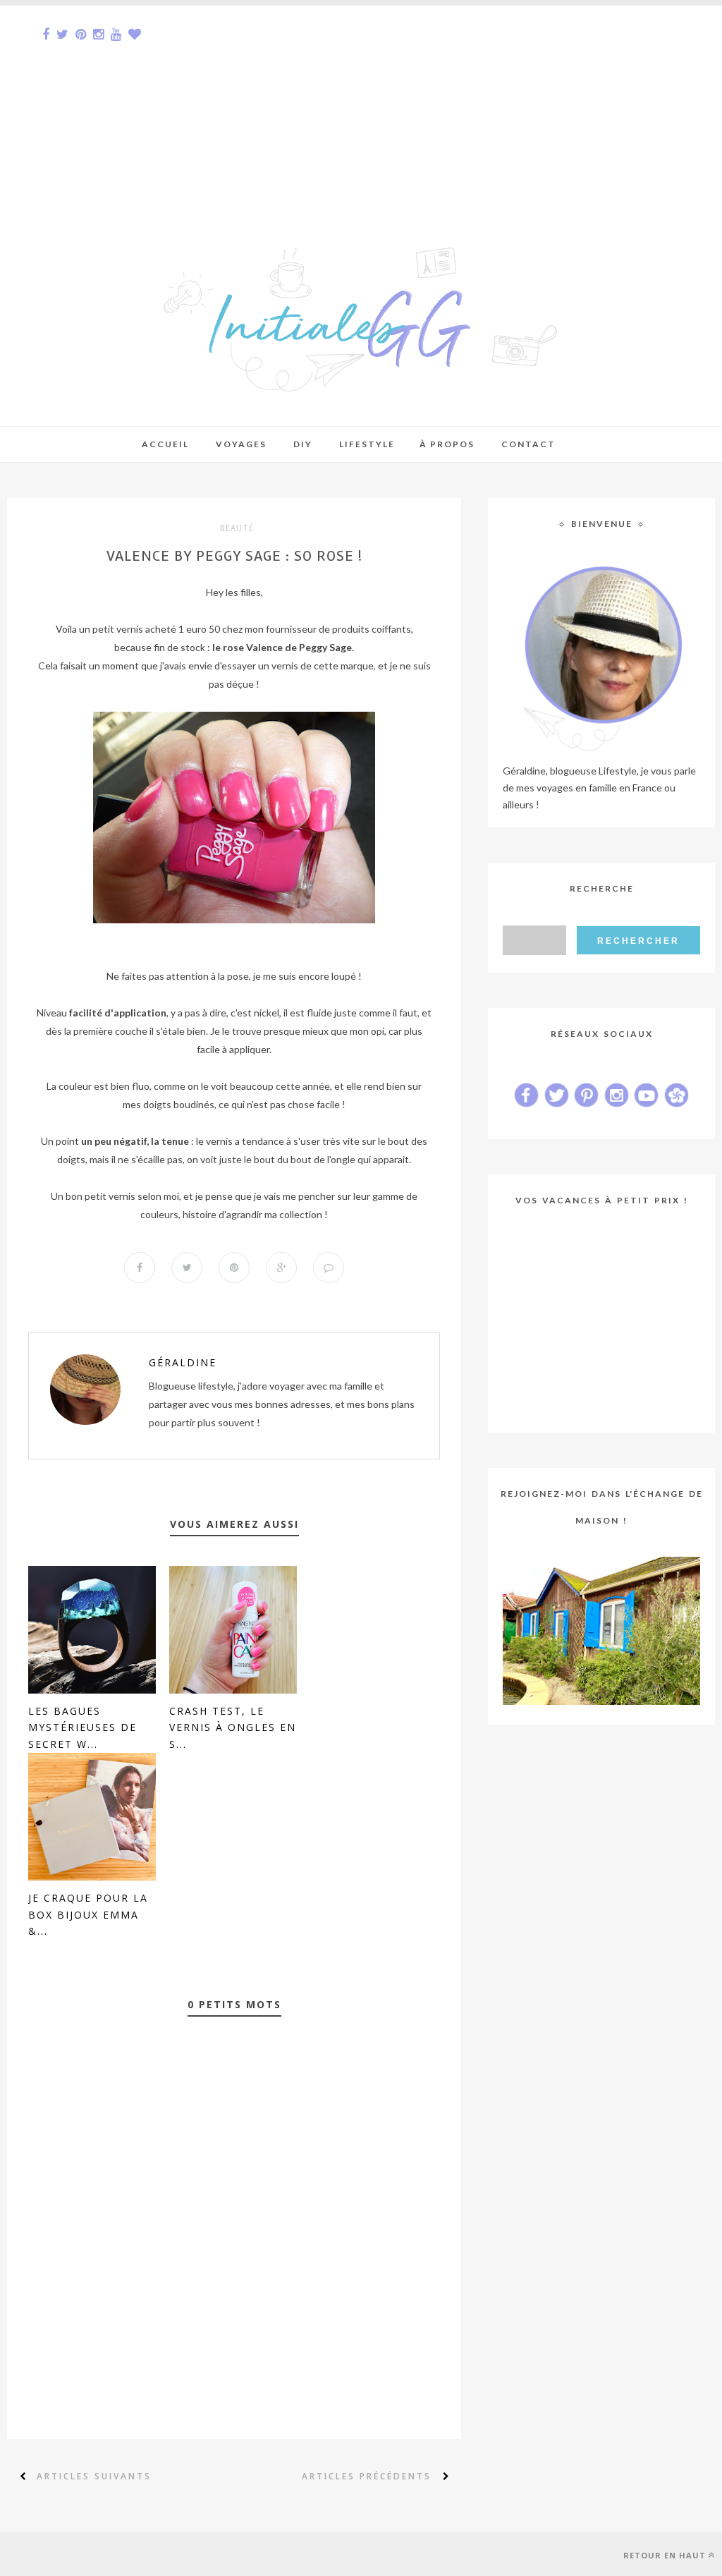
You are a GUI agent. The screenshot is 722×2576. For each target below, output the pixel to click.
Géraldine (183, 1362)
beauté (237, 528)
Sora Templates (104, 2554)
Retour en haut (665, 2555)
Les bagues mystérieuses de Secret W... (82, 1728)
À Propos (447, 444)
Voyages (241, 444)
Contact (528, 444)
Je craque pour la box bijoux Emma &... (88, 1915)
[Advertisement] (361, 104)
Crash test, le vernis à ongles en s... (233, 1728)
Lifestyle (367, 444)
